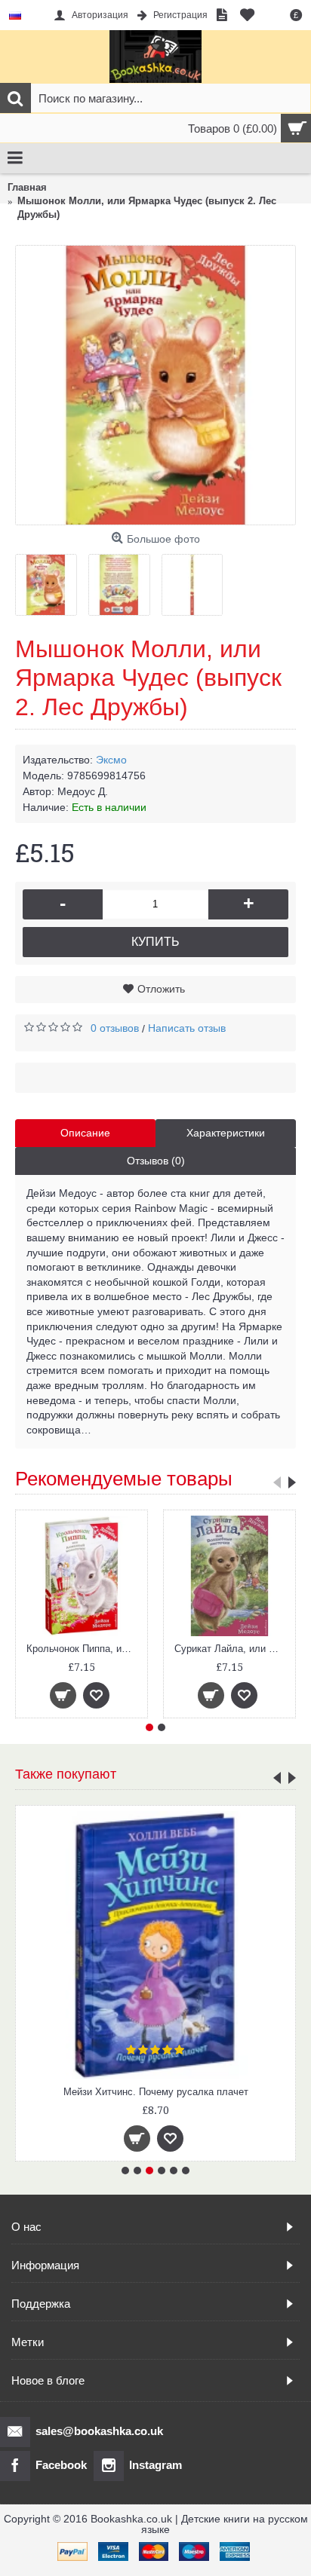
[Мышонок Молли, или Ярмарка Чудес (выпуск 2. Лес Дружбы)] (155, 385)
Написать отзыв (187, 1028)
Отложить (161, 989)
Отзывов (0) (156, 1161)
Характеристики (226, 1133)
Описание (85, 1133)
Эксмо (111, 760)
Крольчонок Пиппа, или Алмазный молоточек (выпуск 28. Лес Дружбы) (84, 1649)
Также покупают (66, 1774)
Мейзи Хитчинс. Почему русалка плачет (156, 2092)
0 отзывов (115, 1028)
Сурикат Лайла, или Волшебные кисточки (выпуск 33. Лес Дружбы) (232, 1649)
